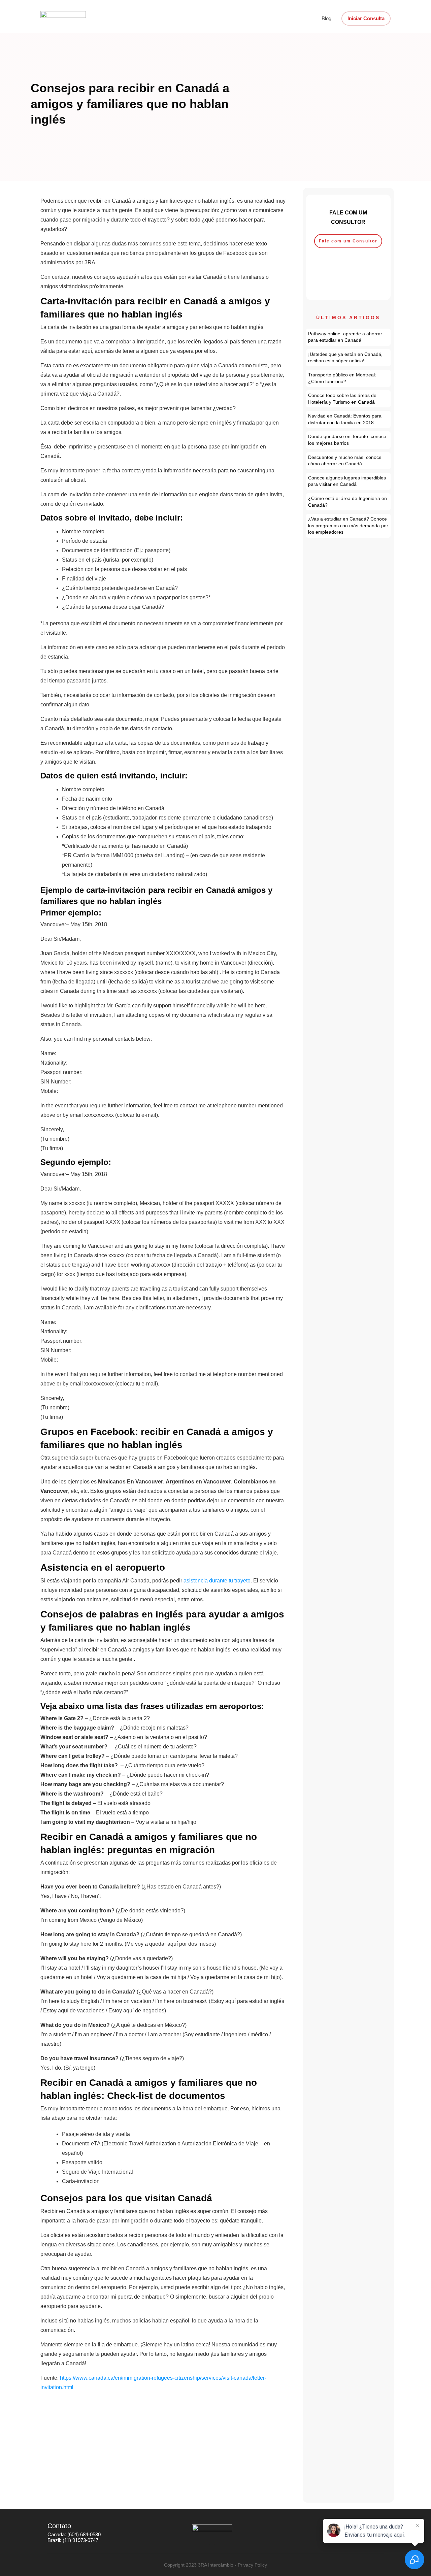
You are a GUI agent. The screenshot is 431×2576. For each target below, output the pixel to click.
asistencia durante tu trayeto (217, 1581)
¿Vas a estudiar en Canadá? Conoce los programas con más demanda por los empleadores (349, 526)
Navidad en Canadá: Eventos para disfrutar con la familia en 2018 (349, 419)
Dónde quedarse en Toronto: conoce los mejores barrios (349, 440)
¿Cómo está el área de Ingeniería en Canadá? (349, 502)
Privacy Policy (252, 2565)
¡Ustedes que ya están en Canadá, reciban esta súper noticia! (349, 358)
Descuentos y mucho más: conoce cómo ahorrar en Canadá (349, 461)
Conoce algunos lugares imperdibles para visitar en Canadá (349, 481)
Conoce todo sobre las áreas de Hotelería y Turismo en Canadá (349, 399)
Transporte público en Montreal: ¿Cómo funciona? (349, 378)
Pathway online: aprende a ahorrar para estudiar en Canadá (349, 337)
